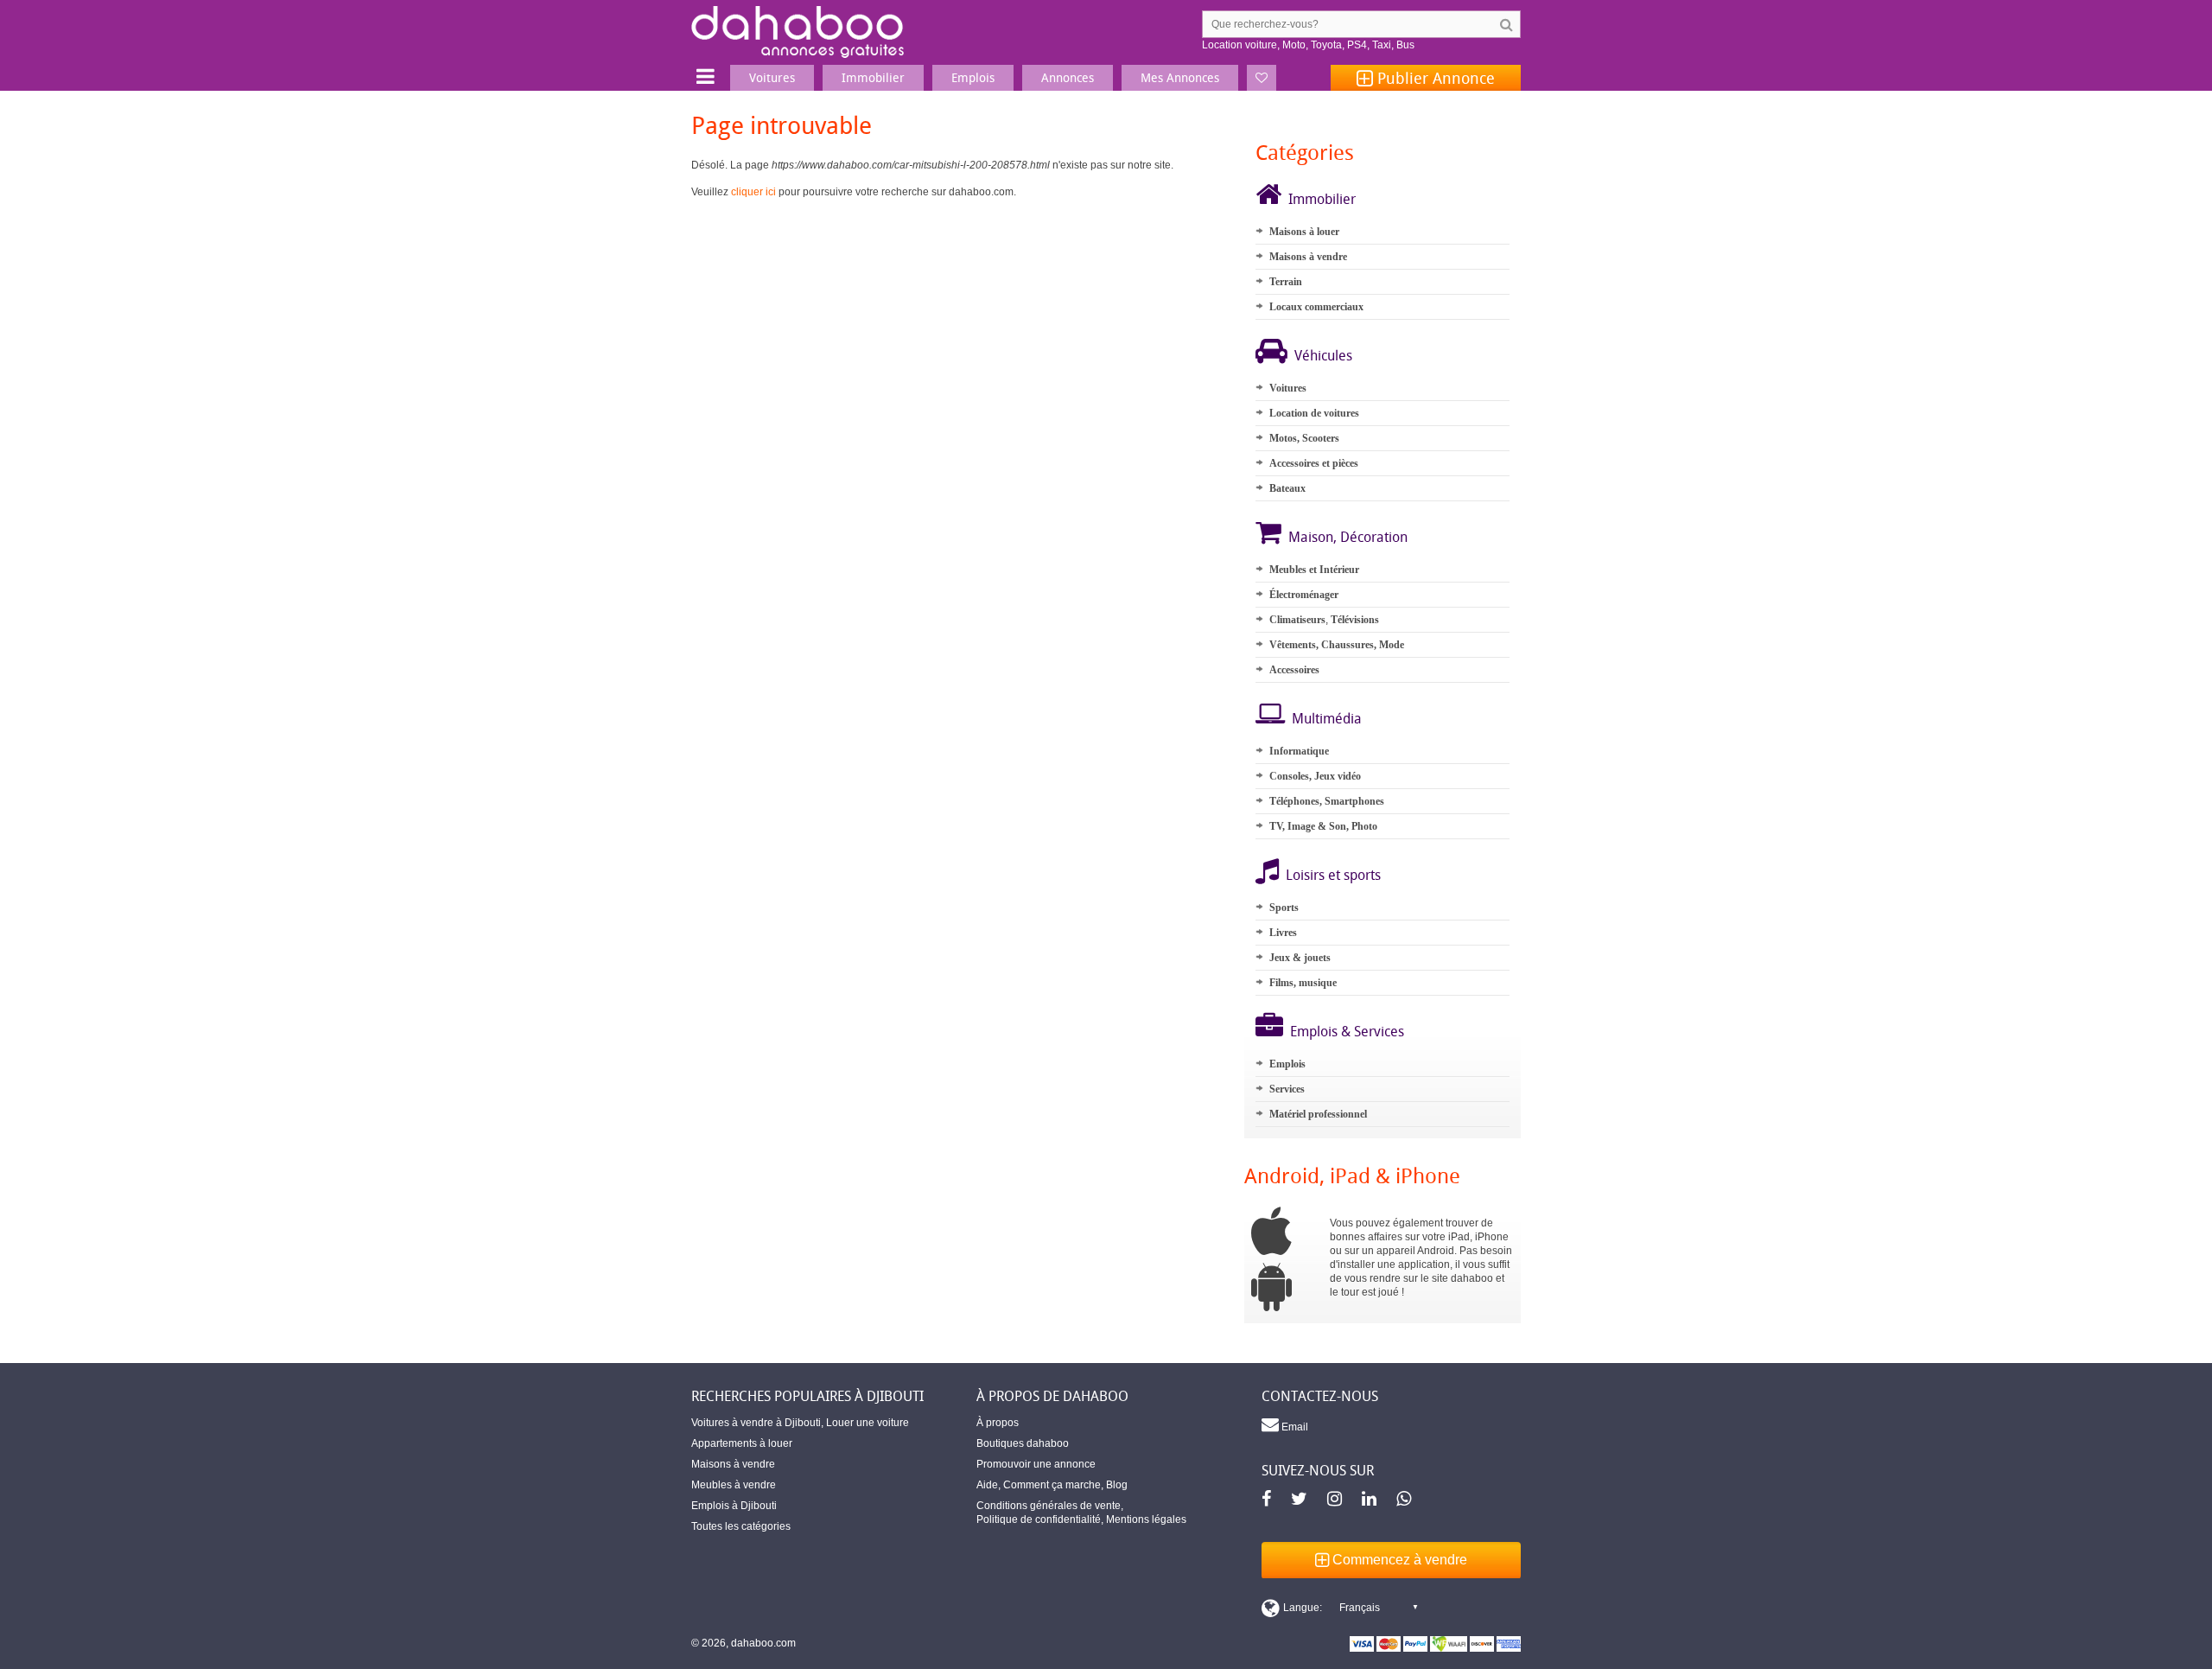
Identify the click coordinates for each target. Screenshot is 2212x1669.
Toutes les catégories (741, 1526)
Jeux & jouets (1300, 958)
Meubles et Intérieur (1314, 570)
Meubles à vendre (734, 1485)
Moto (1294, 45)
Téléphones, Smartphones (1327, 801)
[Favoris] (1262, 78)
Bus (1405, 45)
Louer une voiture (868, 1423)
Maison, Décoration (1348, 537)
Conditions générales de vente (1049, 1506)
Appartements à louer (742, 1443)
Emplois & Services (1347, 1031)
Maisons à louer (1304, 232)
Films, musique (1303, 983)
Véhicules (1323, 355)
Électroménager (1304, 595)
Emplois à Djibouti (734, 1506)
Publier (1434, 78)
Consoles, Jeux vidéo (1315, 776)
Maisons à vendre (1308, 257)
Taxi (1382, 45)
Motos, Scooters (1304, 438)
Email (1294, 1427)
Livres (1283, 933)
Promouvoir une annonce (1036, 1464)
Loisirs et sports (1333, 875)
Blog (1117, 1485)
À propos (998, 1423)
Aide (987, 1485)
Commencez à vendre (1398, 1560)
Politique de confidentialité (1039, 1519)
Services (1287, 1089)
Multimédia (1327, 718)
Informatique (1299, 751)
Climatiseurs (1297, 620)
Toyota (1326, 45)
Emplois (1287, 1064)
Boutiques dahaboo (1023, 1443)
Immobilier (1322, 199)
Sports (1284, 908)
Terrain (1286, 282)
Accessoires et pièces (1314, 463)
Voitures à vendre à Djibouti (756, 1423)
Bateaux (1287, 488)
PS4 (1357, 45)
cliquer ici (753, 192)
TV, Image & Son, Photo (1323, 826)
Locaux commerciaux (1316, 307)
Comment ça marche (1052, 1485)
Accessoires (1294, 670)
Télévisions (1355, 620)
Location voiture (1239, 45)
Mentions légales (1146, 1519)
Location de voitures (1314, 413)
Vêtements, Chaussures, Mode (1337, 645)
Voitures (1288, 388)
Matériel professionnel (1318, 1114)
